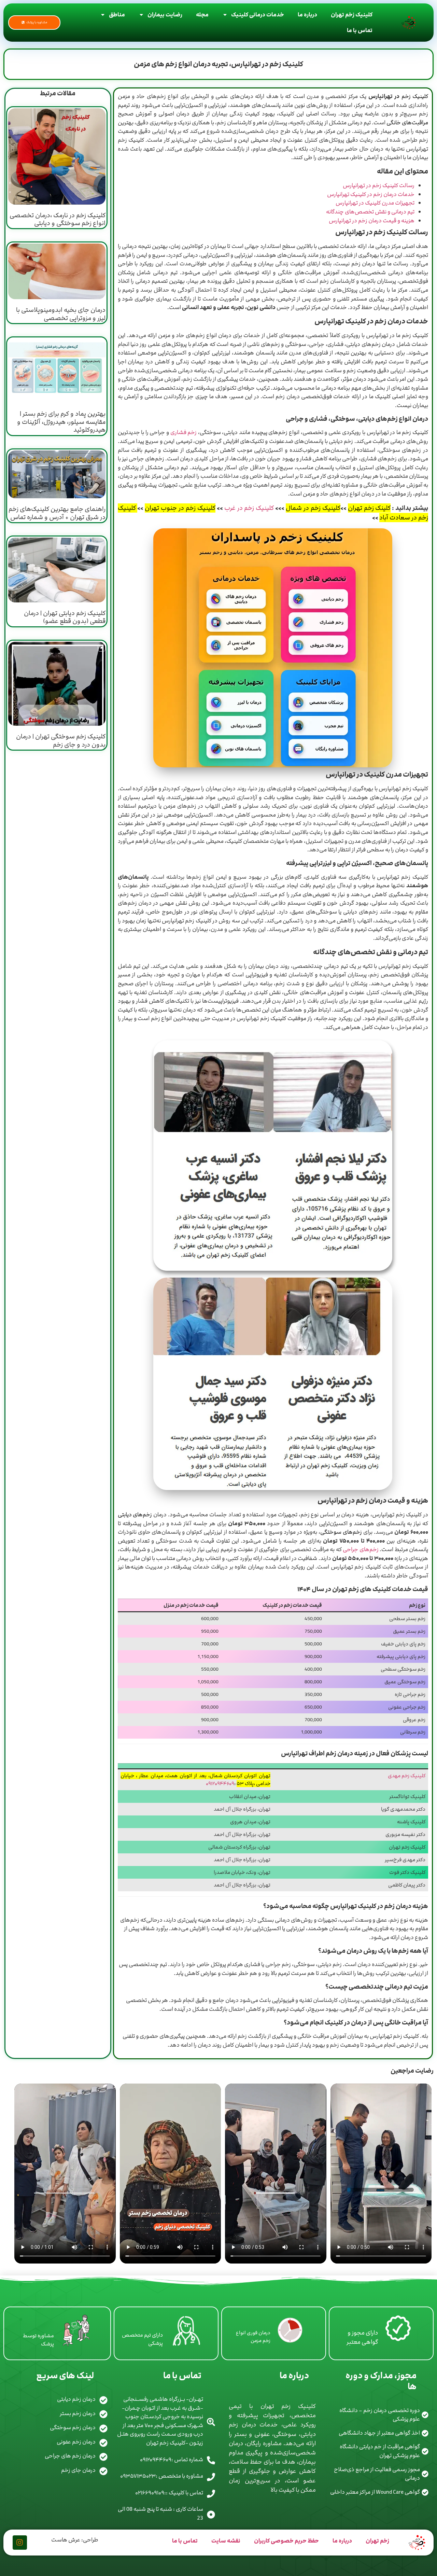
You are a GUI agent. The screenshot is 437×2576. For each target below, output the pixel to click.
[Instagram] (20, 2543)
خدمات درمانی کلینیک (258, 15)
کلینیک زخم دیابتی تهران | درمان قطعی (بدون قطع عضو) (65, 617)
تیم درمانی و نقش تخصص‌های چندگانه (370, 212)
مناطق (117, 15)
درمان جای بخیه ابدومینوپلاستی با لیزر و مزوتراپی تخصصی (61, 314)
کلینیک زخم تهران (352, 15)
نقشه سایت (226, 2541)
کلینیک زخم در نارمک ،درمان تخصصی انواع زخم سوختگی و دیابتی (58, 219)
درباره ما (307, 15)
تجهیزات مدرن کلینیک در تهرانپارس (375, 203)
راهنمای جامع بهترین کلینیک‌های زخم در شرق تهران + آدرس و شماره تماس (57, 513)
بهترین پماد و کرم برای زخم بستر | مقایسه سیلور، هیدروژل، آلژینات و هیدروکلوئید (61, 422)
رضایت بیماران (165, 15)
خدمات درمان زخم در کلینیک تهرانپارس (371, 194)
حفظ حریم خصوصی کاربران (286, 2541)
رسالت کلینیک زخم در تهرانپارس (379, 185)
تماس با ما (360, 30)
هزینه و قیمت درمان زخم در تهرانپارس (372, 221)
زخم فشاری (184, 432)
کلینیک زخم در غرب (249, 508)
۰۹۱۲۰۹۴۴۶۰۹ (220, 1784)
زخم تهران (377, 2541)
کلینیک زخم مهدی (407, 1776)
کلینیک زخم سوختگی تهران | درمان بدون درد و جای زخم (61, 740)
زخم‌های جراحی (360, 1549)
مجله (202, 15)
